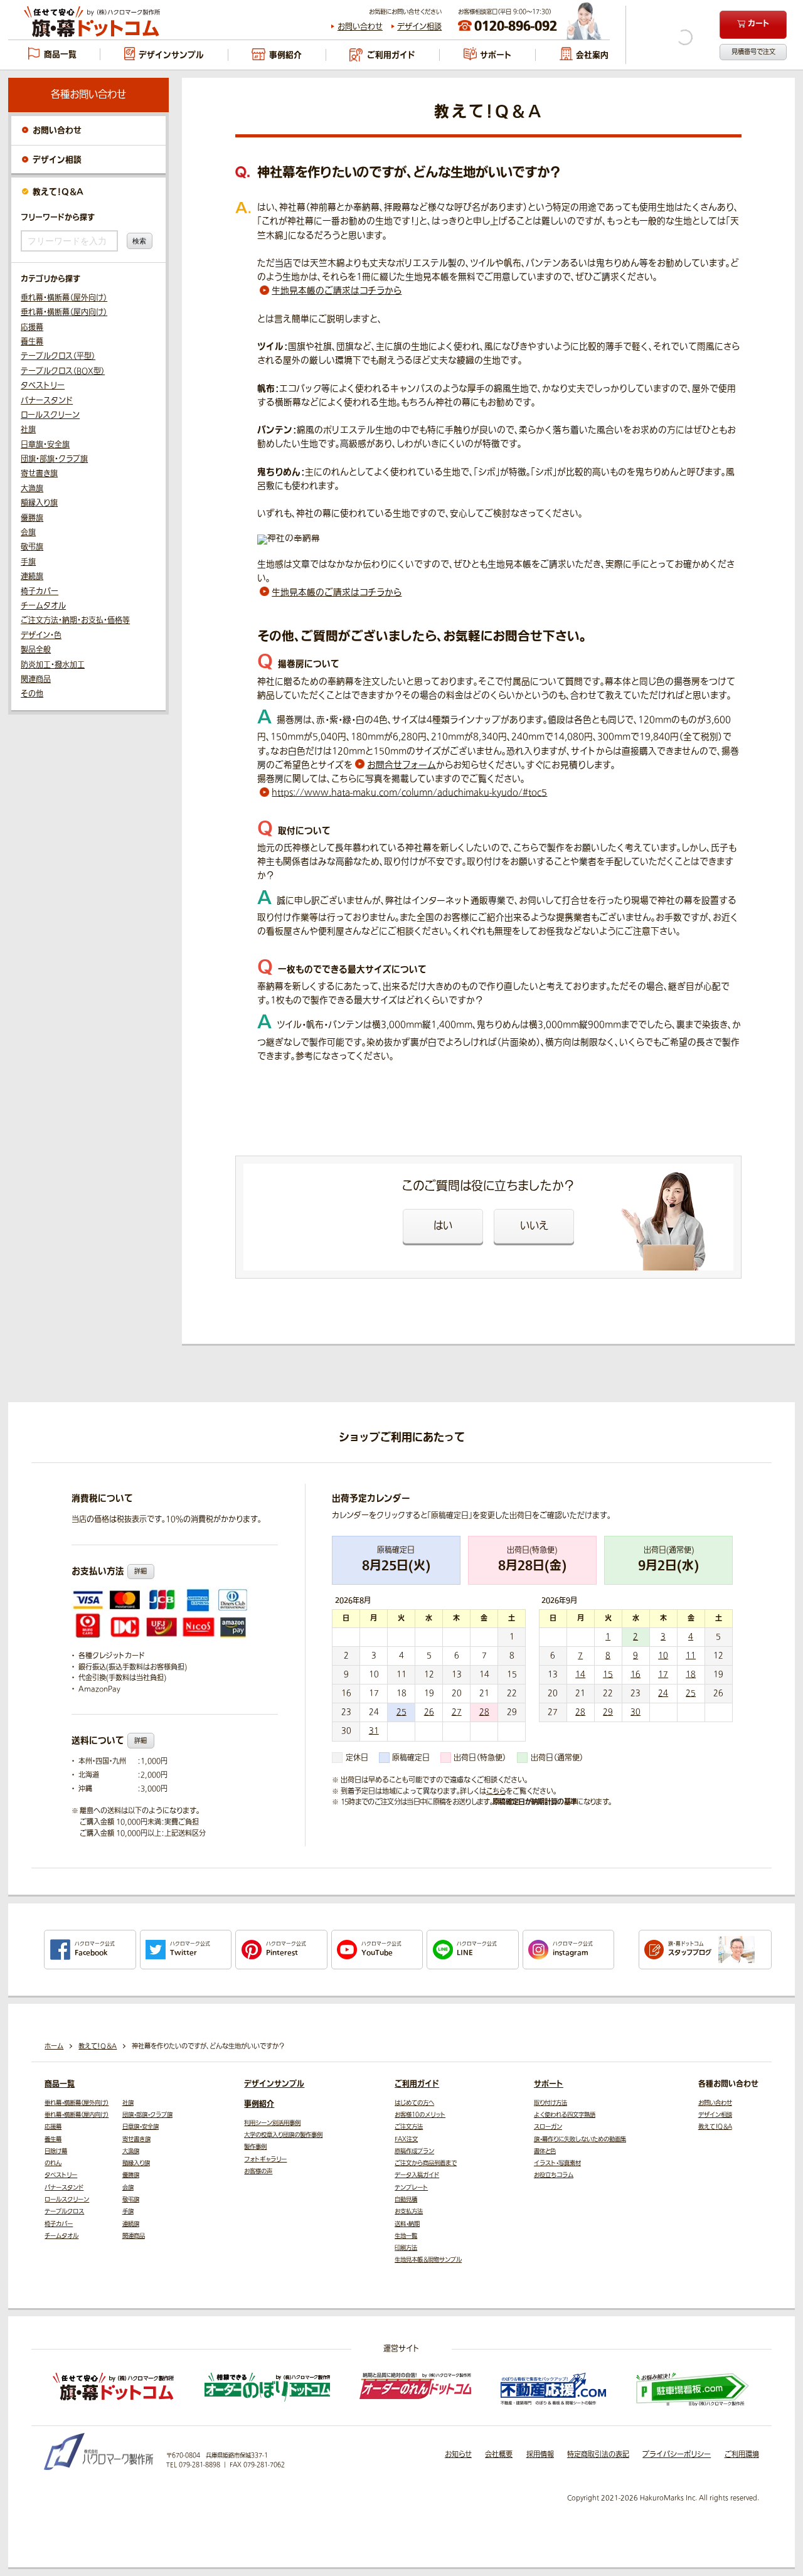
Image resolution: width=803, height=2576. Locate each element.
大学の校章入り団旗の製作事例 (283, 2135)
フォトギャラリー (265, 2159)
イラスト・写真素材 (557, 2163)
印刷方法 (406, 2248)
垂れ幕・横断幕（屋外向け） (64, 298)
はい (443, 1226)
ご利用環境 (742, 2455)
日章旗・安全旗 (45, 445)
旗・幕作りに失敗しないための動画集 (580, 2139)
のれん (53, 2163)
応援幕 (32, 327)
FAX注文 (406, 2139)
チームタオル (43, 606)
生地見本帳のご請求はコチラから (337, 291)
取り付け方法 (550, 2103)
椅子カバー (40, 592)
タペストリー (43, 386)
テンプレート (411, 2188)
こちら (496, 1791)
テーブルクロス (64, 2211)
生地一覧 (406, 2236)
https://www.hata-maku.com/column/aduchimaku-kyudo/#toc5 (409, 793)
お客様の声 (258, 2171)
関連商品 (36, 679)
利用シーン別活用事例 (272, 2123)
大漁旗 (32, 489)
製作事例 (255, 2147)
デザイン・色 (41, 636)
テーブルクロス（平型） (58, 356)
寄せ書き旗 (39, 474)
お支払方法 (409, 2211)
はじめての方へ (414, 2103)
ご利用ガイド (417, 2084)
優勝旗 (32, 518)
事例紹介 (259, 2104)
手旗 (28, 562)
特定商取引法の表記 (598, 2455)
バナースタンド (47, 401)
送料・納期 (407, 2224)
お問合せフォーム (401, 765)
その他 (32, 694)
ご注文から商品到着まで (426, 2163)
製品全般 (36, 650)
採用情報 (540, 2455)
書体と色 (545, 2151)
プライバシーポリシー (677, 2455)
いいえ (534, 1226)
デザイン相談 (419, 27)
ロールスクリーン (50, 415)
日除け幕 (56, 2151)
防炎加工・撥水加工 (53, 665)
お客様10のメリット (420, 2115)
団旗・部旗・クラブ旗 (54, 459)
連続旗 (32, 577)
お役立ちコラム (554, 2175)
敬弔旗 (32, 547)
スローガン (548, 2127)
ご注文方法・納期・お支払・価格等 (75, 620)
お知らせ (458, 2455)
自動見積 (406, 2200)
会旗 (28, 533)
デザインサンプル (274, 2084)
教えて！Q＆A (58, 192)
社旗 (28, 430)
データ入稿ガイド (417, 2175)
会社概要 (499, 2455)
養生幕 (32, 342)
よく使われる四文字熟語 (565, 2115)
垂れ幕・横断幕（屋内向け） (64, 312)
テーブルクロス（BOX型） (63, 371)
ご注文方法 (409, 2127)
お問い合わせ (360, 27)
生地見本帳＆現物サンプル (428, 2260)
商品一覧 (60, 2084)
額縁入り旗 (39, 503)
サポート (549, 2084)
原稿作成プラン (414, 2151)
